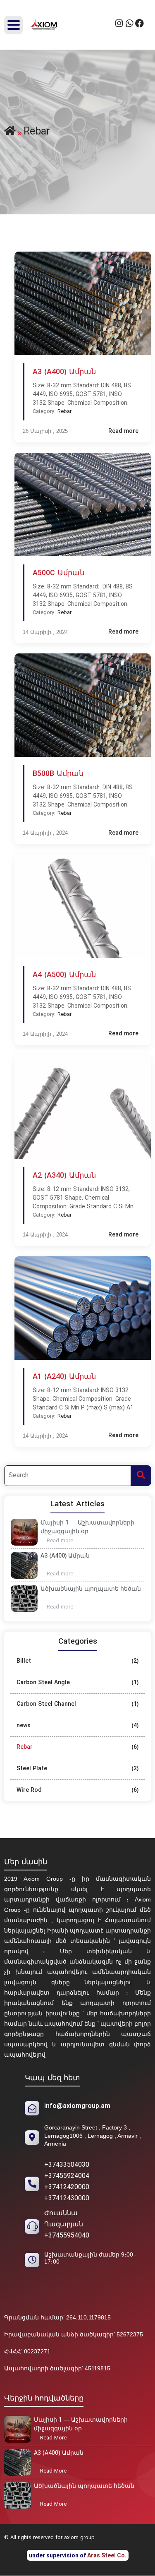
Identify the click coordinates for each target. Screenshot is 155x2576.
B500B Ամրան (58, 774)
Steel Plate (32, 1769)
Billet (24, 1661)
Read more (63, 1541)
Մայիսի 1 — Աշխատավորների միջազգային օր (87, 1527)
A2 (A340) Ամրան (64, 1176)
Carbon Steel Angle (43, 1683)
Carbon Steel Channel (46, 1704)
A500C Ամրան (58, 574)
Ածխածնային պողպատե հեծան (91, 1589)
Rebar (25, 1747)
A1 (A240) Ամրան (64, 1377)
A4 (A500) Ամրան (64, 975)
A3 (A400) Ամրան (65, 1556)
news (24, 1726)
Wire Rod (29, 1790)
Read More (56, 2439)
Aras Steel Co (106, 2555)
